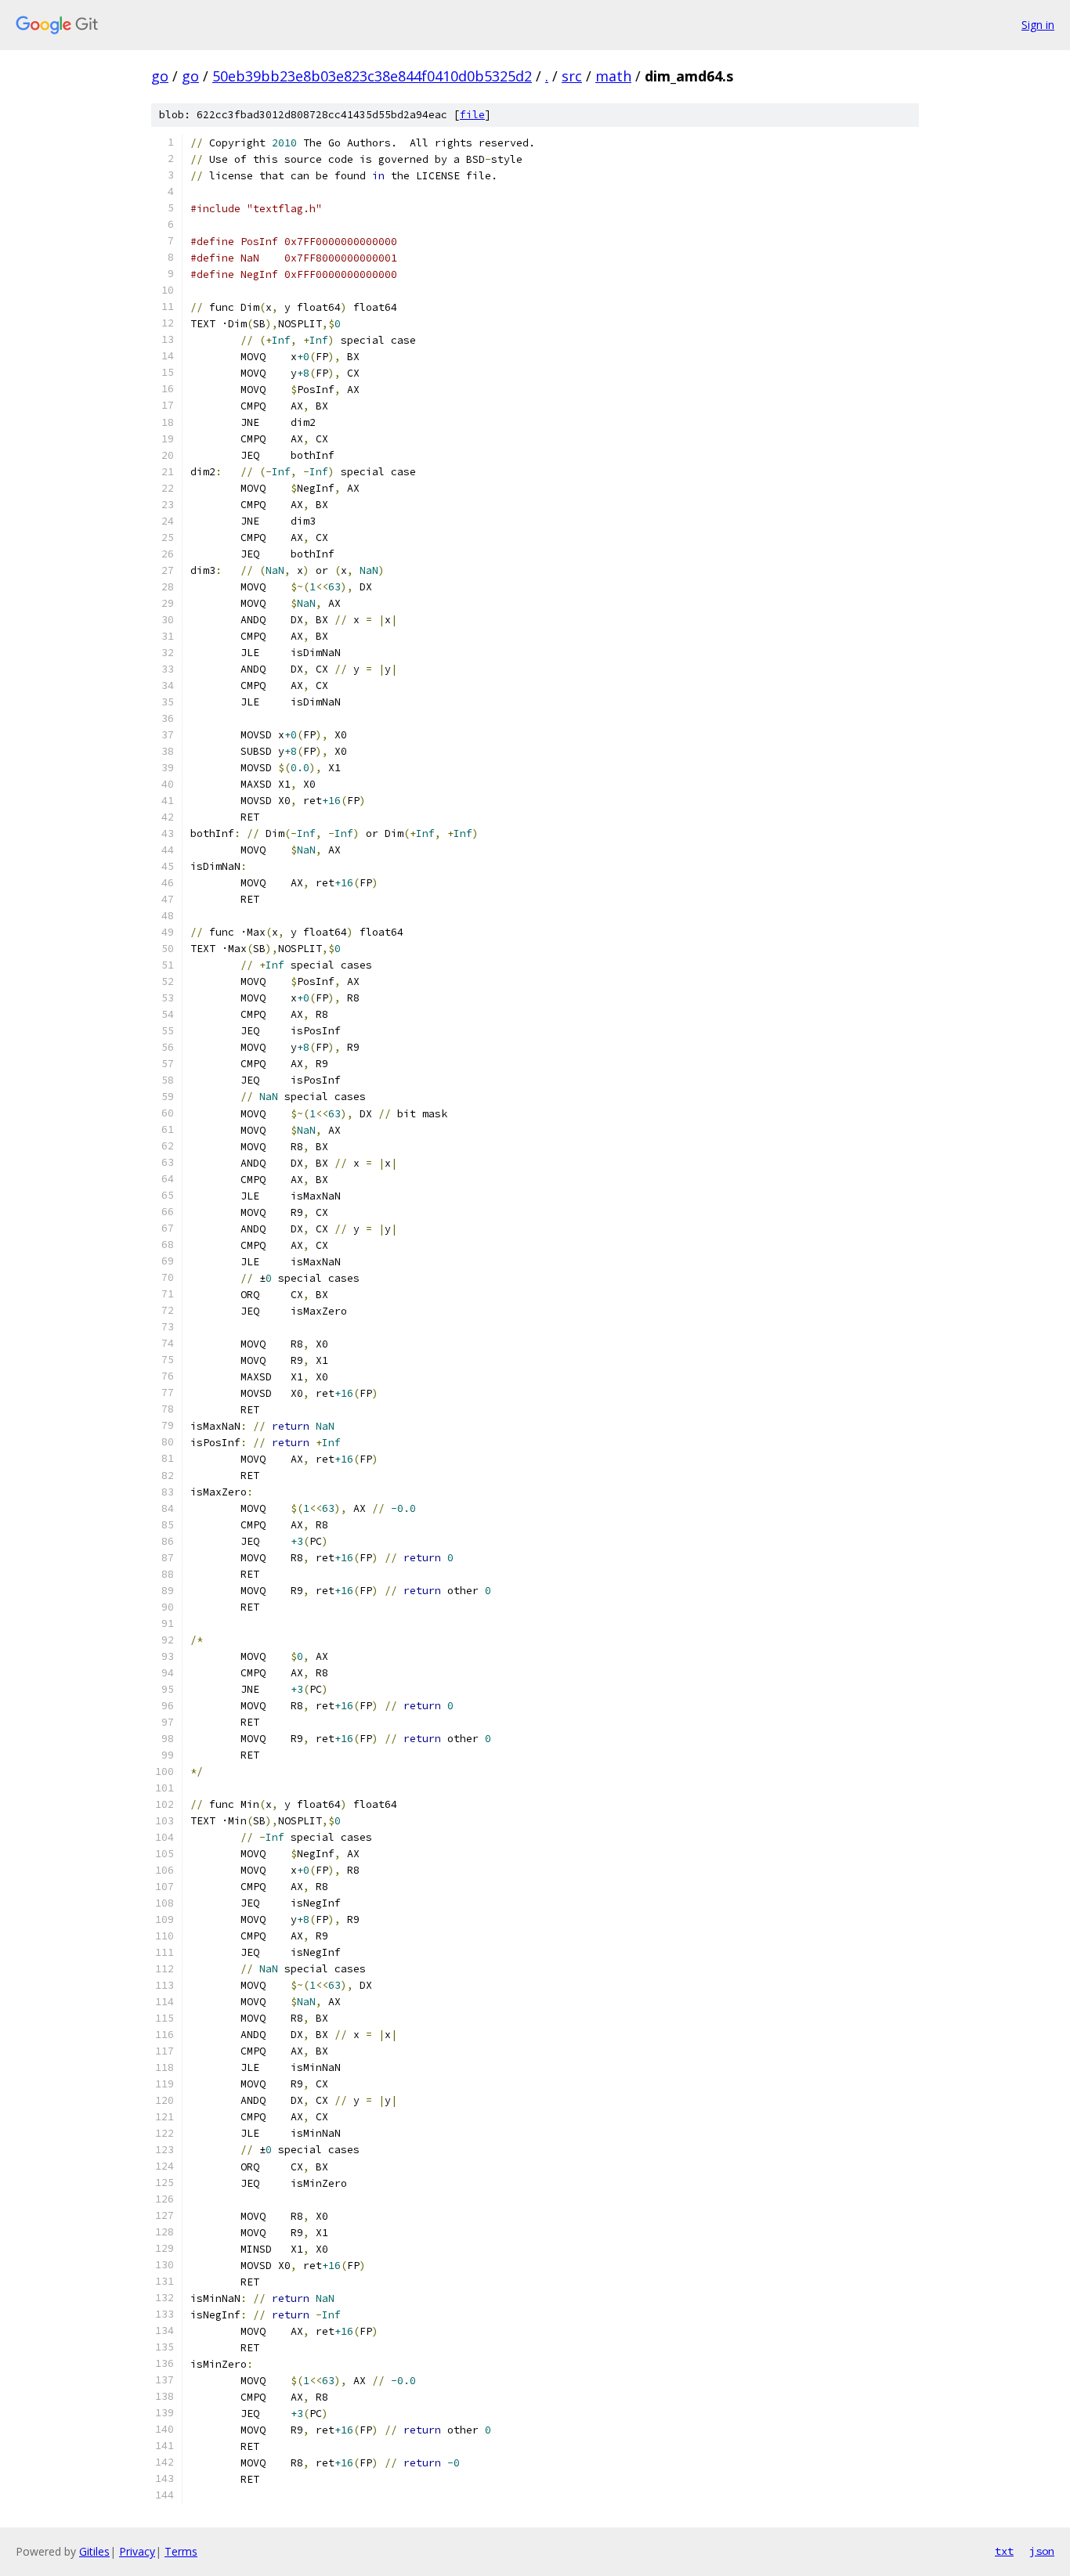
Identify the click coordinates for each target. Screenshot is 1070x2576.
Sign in (1038, 25)
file (472, 115)
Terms (181, 2551)
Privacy (137, 2551)
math (613, 76)
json (1042, 2551)
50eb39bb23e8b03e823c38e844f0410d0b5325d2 (372, 76)
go (160, 76)
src (572, 76)
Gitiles (94, 2551)
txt (1004, 2551)
